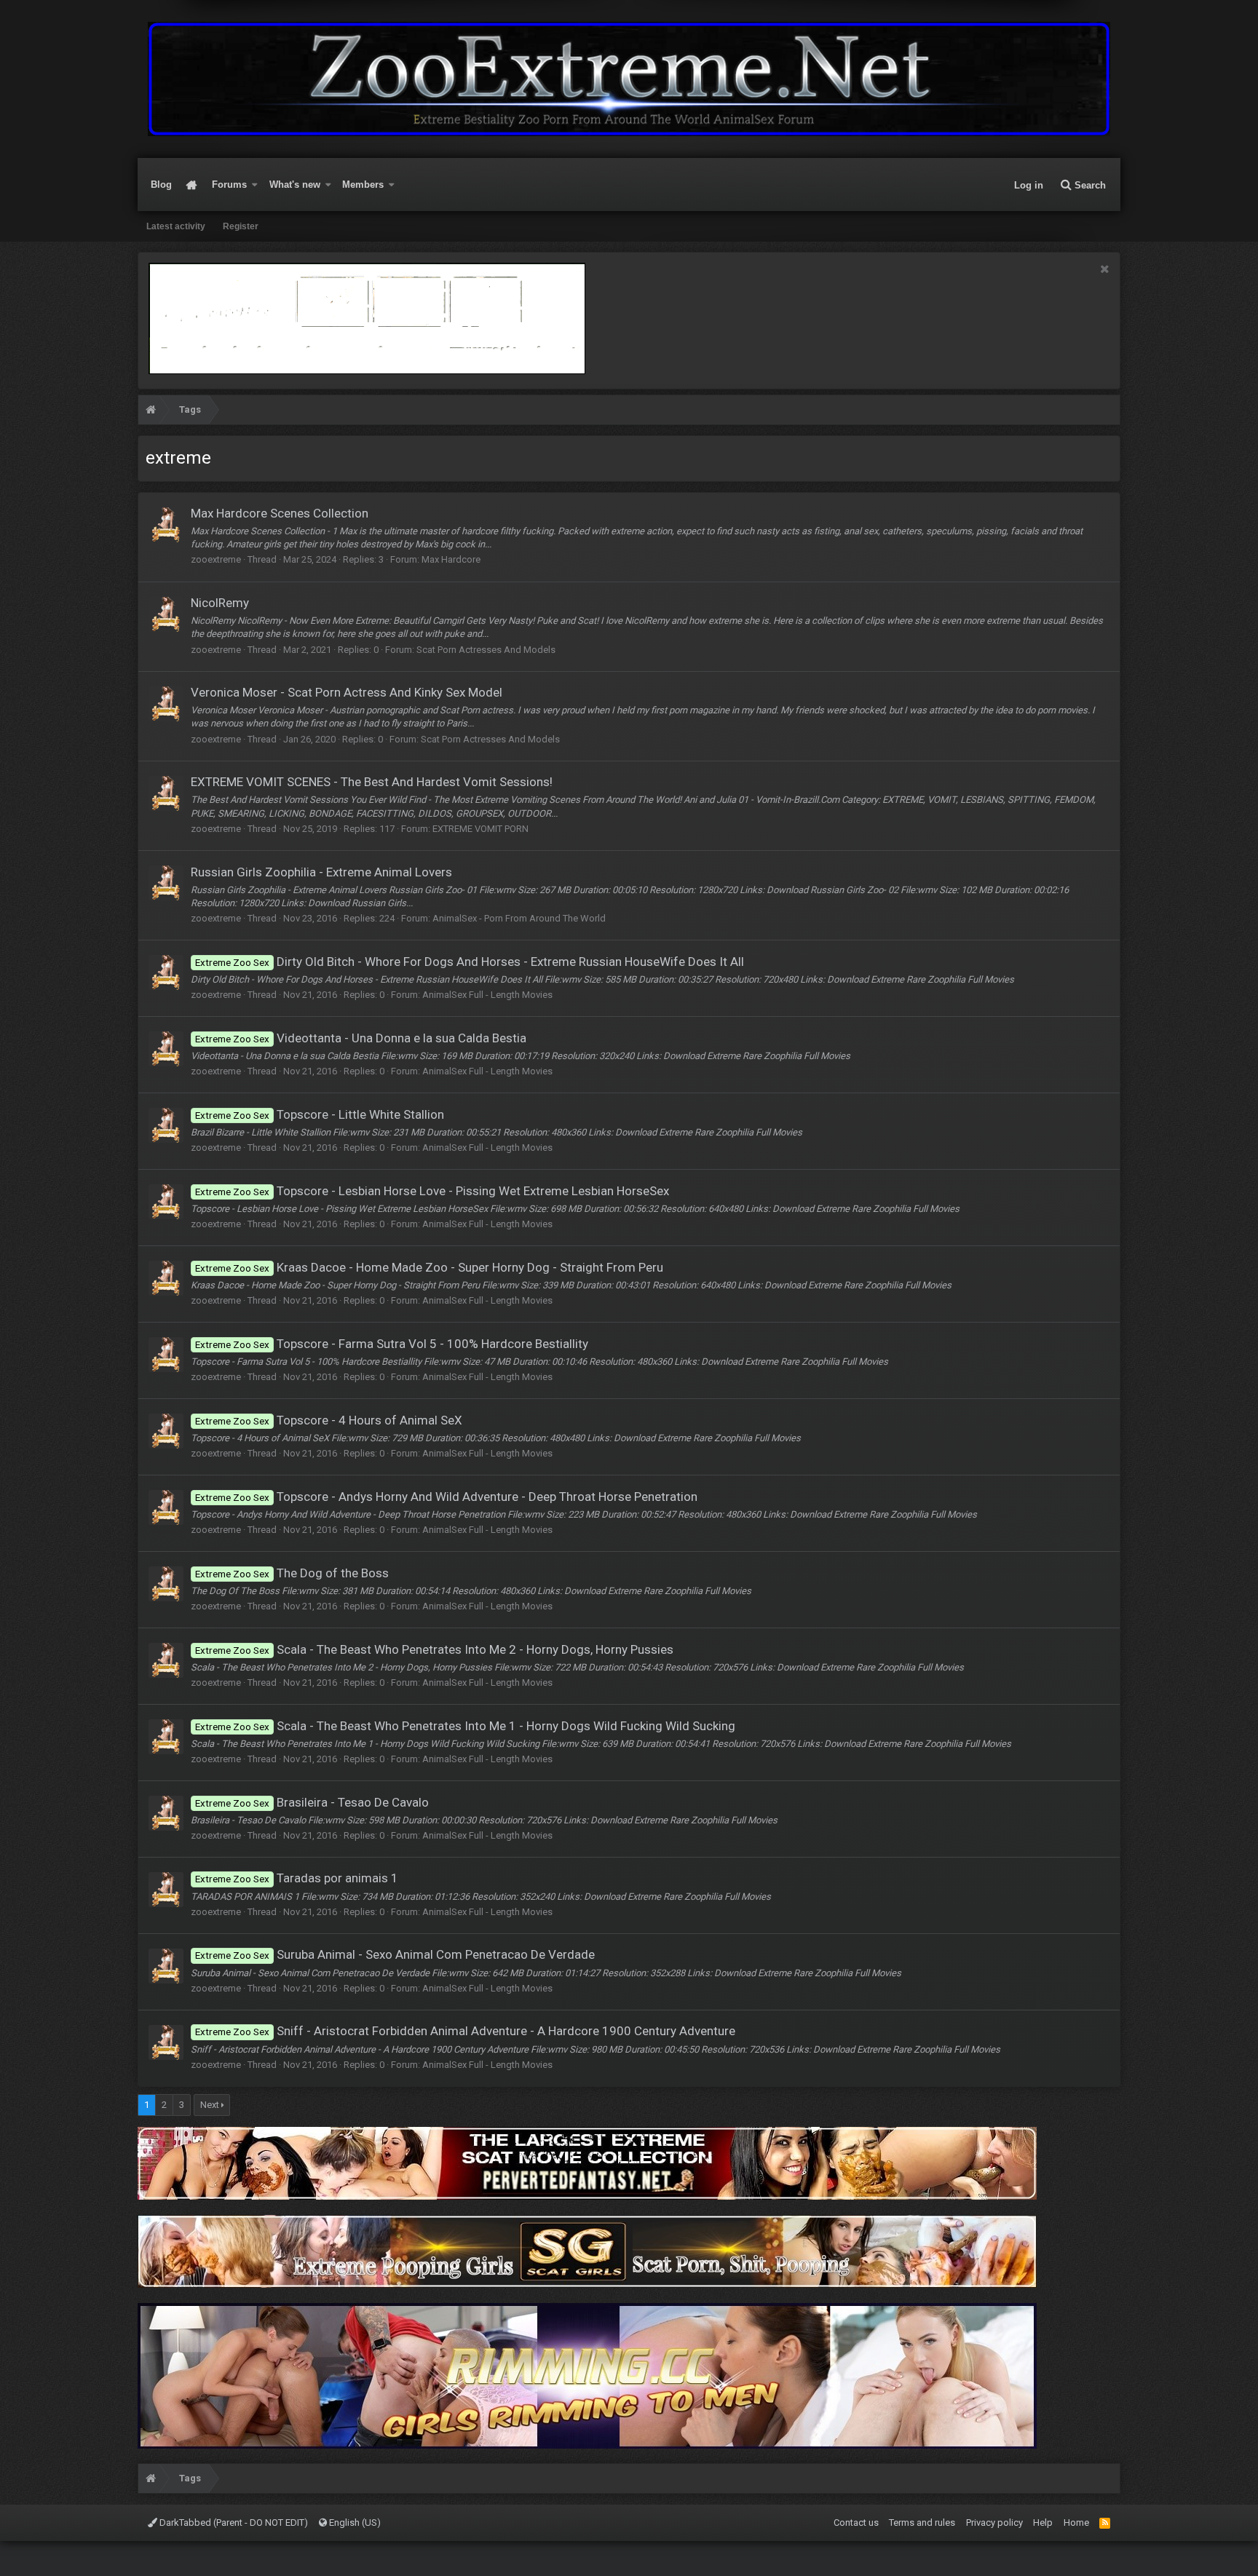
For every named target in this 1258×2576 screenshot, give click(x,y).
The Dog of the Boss (292, 1573)
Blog (161, 185)
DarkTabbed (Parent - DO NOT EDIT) (233, 2523)
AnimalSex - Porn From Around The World (519, 918)
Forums (229, 185)
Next (210, 2105)
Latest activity (176, 226)
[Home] (151, 412)
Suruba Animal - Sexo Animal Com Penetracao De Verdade (395, 1954)
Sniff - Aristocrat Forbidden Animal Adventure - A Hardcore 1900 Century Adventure (465, 2031)
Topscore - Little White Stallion (320, 1114)
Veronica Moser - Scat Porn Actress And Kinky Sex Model (347, 692)
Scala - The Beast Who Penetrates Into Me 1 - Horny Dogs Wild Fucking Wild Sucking (465, 1726)
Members (363, 185)
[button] (255, 185)
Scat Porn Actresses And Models (486, 650)
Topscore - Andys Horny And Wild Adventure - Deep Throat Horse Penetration (446, 1497)
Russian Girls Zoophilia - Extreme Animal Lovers (321, 872)
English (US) (354, 2523)
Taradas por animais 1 (297, 1878)
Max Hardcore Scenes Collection (280, 513)
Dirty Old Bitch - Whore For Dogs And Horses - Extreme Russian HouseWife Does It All (470, 962)
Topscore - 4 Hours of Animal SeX (329, 1420)
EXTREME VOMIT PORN (480, 829)
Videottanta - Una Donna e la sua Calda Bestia (361, 1038)
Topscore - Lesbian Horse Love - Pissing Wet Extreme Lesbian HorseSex (432, 1191)
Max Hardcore (451, 559)
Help (1043, 2523)
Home (192, 185)
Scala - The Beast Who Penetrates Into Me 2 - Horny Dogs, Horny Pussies (434, 1649)
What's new (295, 185)
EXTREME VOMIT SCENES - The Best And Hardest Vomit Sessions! (372, 782)
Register (241, 226)
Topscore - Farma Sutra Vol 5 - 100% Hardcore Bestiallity (392, 1344)
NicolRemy (220, 603)
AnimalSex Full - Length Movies (487, 995)
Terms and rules (922, 2523)
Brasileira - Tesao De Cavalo (312, 1802)
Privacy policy (994, 2523)
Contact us (856, 2523)
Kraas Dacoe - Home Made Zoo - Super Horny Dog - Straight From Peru (429, 1267)
